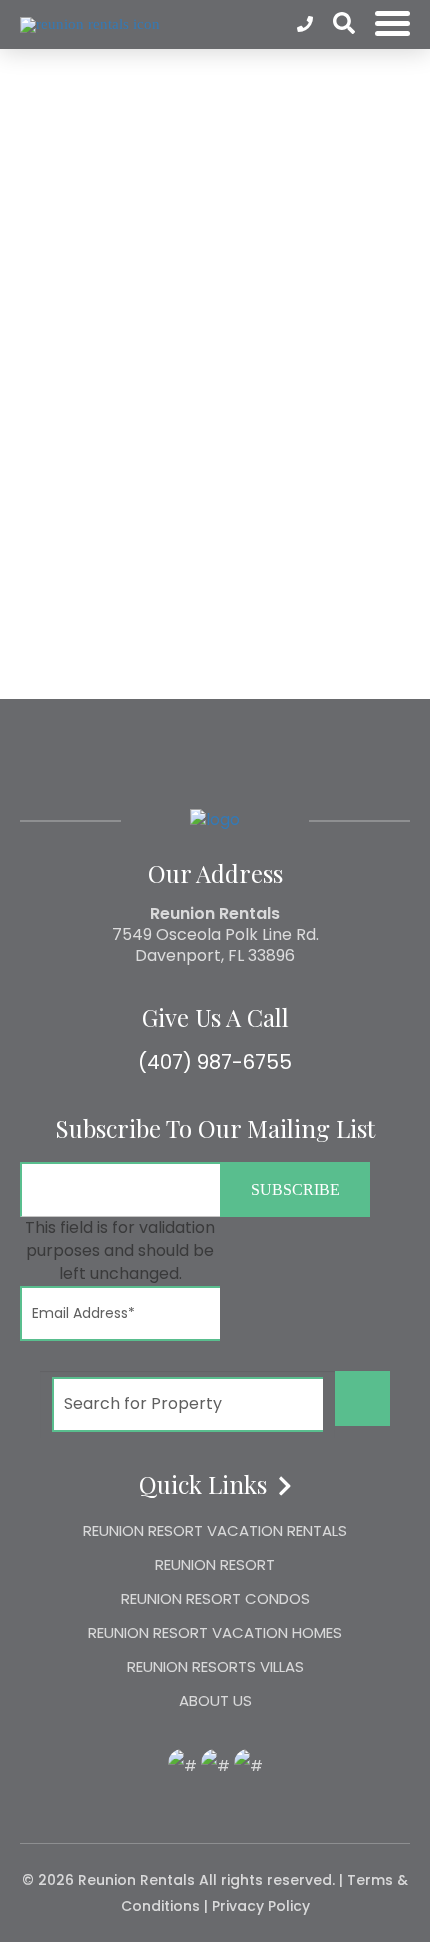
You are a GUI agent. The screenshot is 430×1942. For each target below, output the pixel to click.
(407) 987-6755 (215, 1062)
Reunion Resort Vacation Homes (215, 1632)
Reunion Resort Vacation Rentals (215, 1530)
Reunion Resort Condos (215, 1598)
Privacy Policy (261, 1906)
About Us (215, 1700)
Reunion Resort (215, 1564)
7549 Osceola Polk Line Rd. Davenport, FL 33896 (215, 945)
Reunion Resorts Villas (215, 1666)
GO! (363, 1397)
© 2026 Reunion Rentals (108, 1880)
